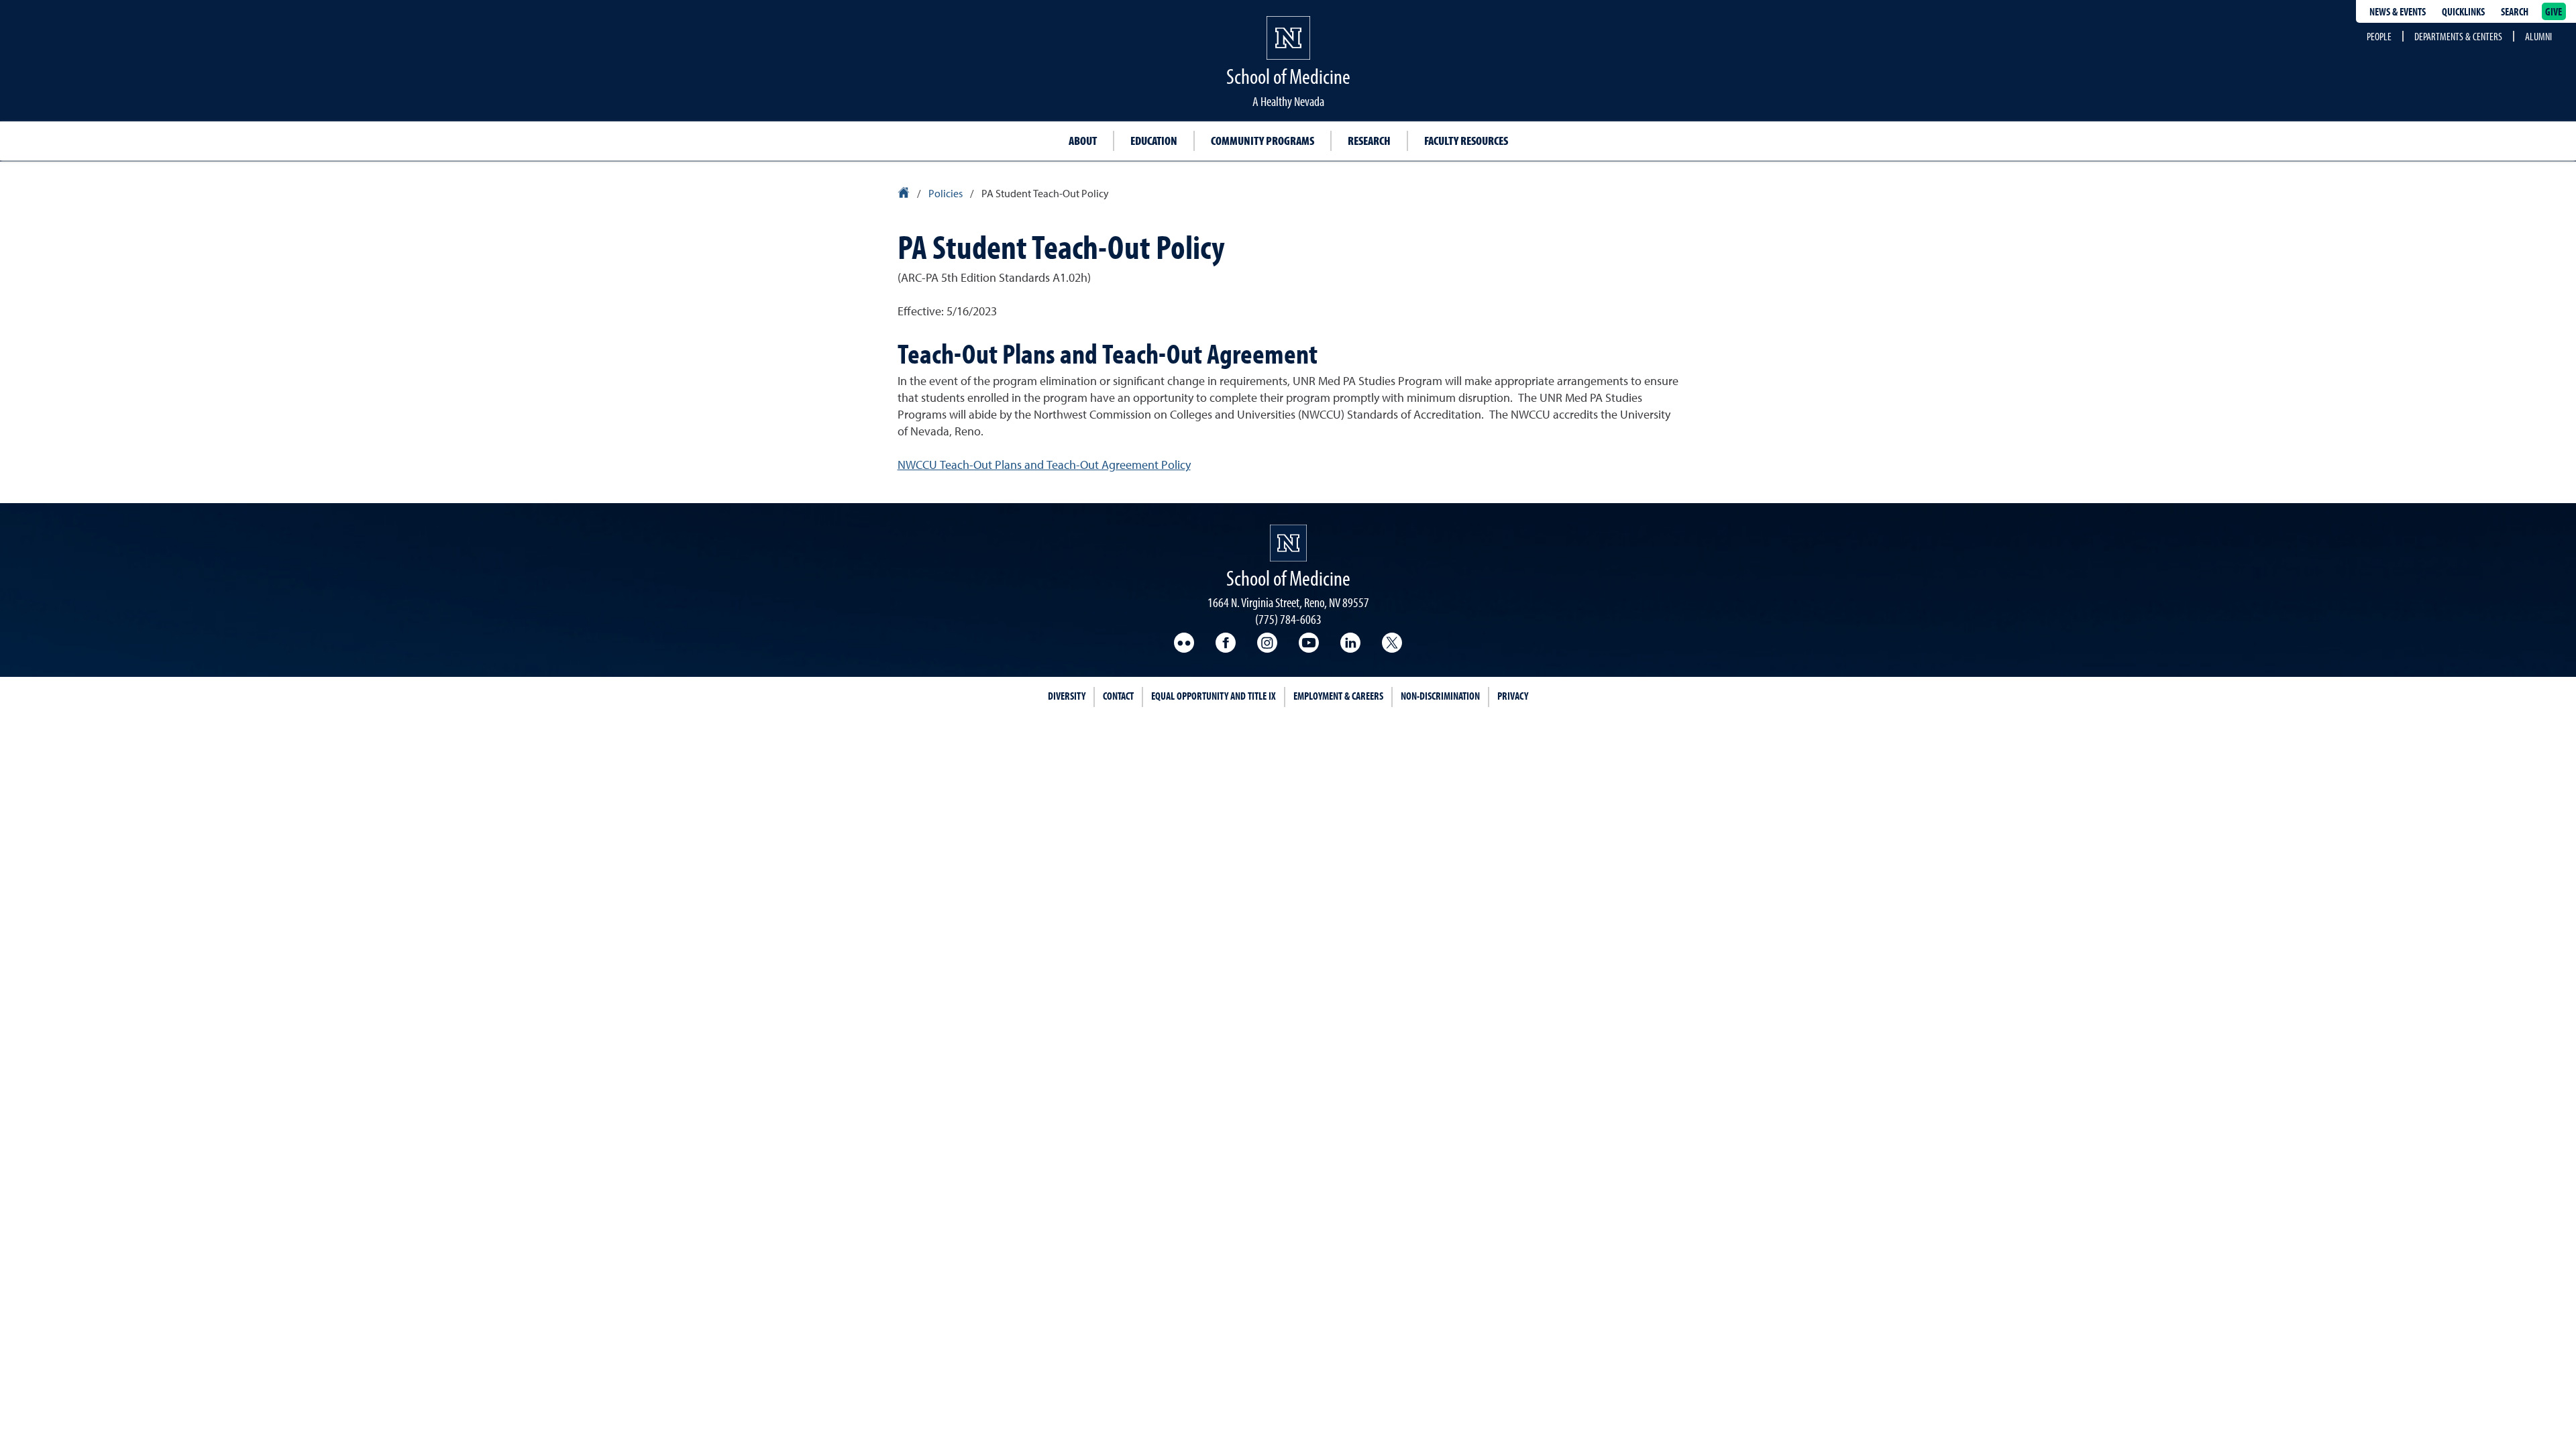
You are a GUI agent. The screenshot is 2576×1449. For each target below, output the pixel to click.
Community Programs (1263, 141)
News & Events (2398, 11)
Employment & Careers (1338, 696)
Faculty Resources (1466, 141)
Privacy (1513, 696)
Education (1154, 141)
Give (2554, 11)
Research (1369, 141)
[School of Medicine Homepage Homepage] (1288, 543)
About (1083, 141)
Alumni (2538, 36)
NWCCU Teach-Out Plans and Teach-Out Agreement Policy (1044, 466)
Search (2515, 11)
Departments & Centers (2458, 36)
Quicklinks (2463, 11)
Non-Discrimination (1440, 696)
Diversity (1067, 696)
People (2379, 36)
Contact (1118, 696)
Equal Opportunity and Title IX (1214, 696)
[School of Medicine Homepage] (1288, 50)
